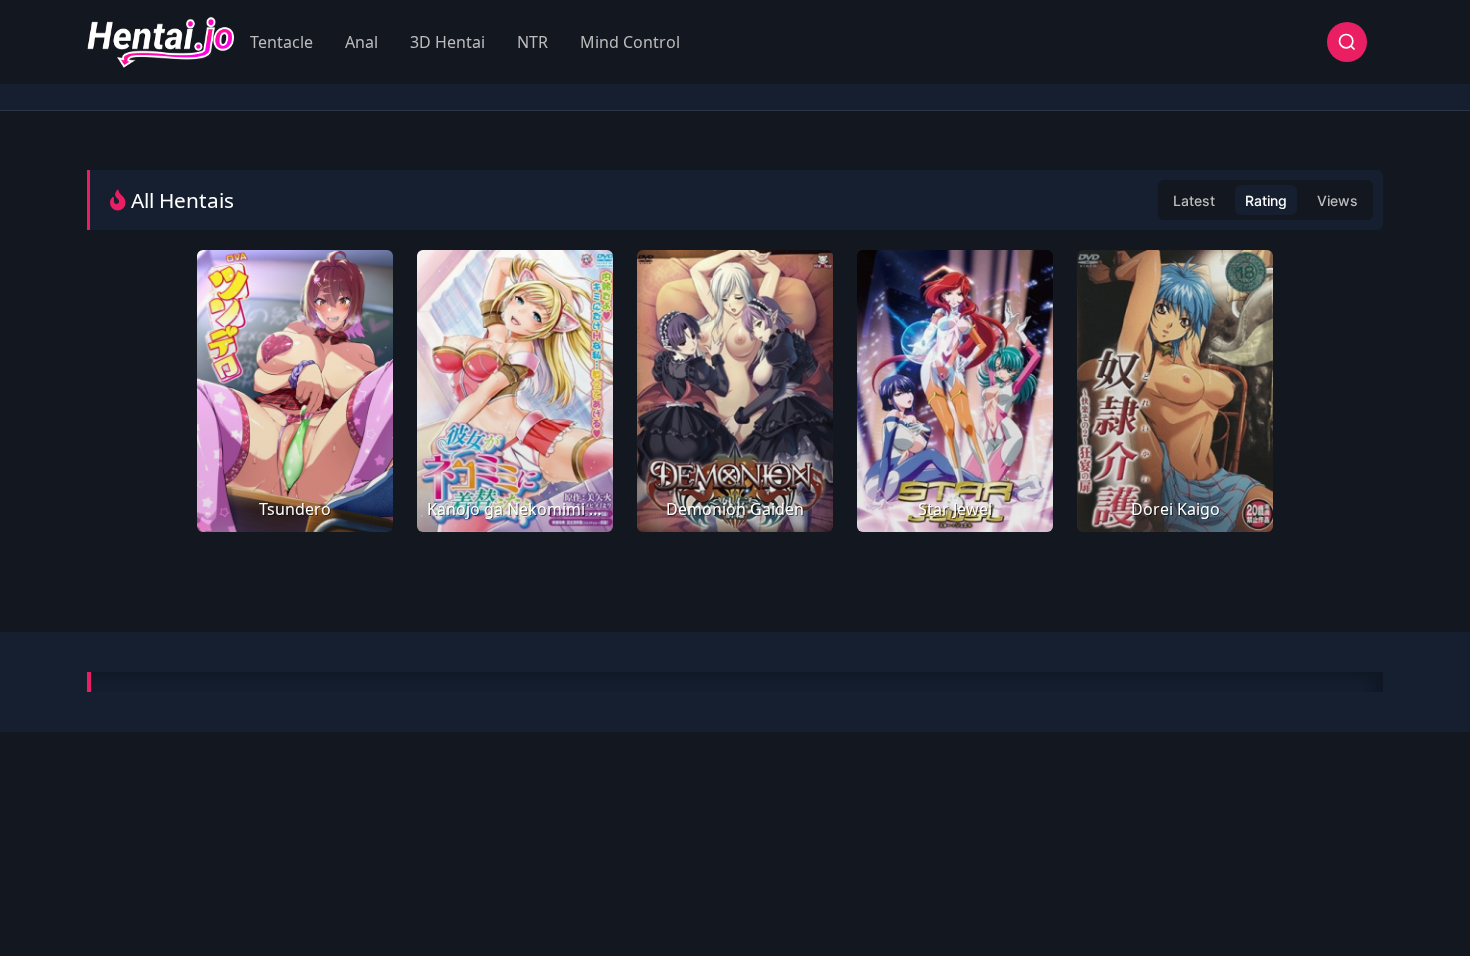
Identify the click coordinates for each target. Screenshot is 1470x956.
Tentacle (281, 42)
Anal (361, 42)
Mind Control (630, 42)
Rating (1266, 200)
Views (1337, 200)
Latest (1194, 200)
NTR (532, 42)
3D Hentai (447, 42)
